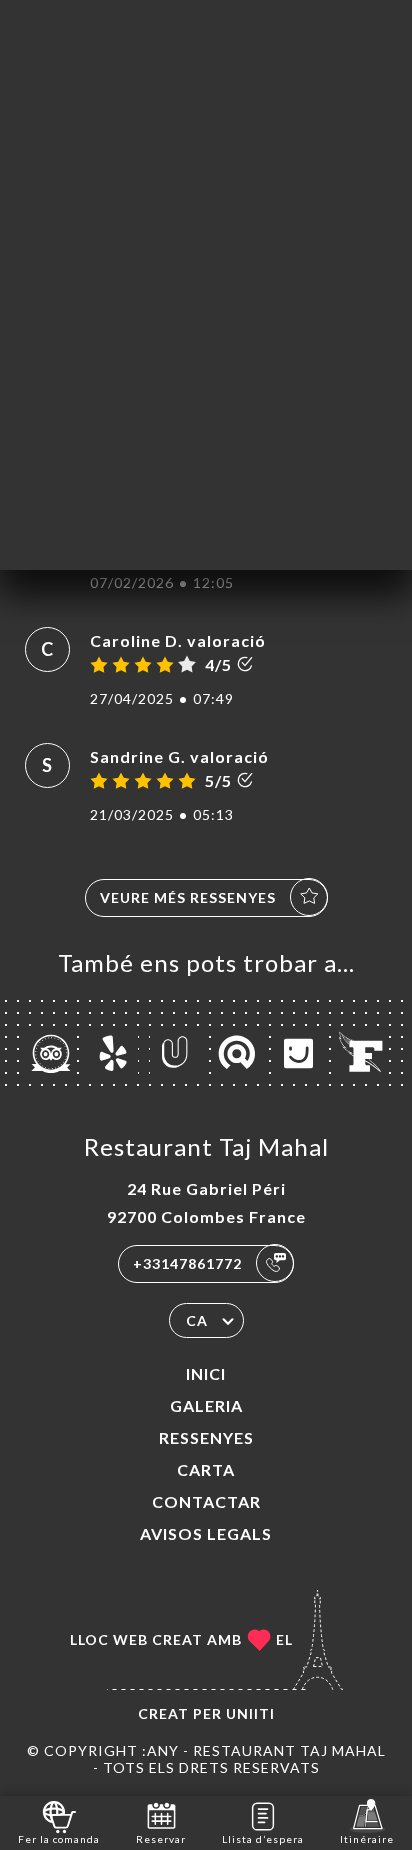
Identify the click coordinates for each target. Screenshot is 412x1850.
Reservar (161, 1839)
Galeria (206, 1405)
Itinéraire (367, 1839)
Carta (206, 1469)
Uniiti (250, 1713)
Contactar (206, 1501)
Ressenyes (206, 1437)
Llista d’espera (263, 1839)
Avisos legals (206, 1533)
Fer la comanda (59, 1839)
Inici (206, 1373)
